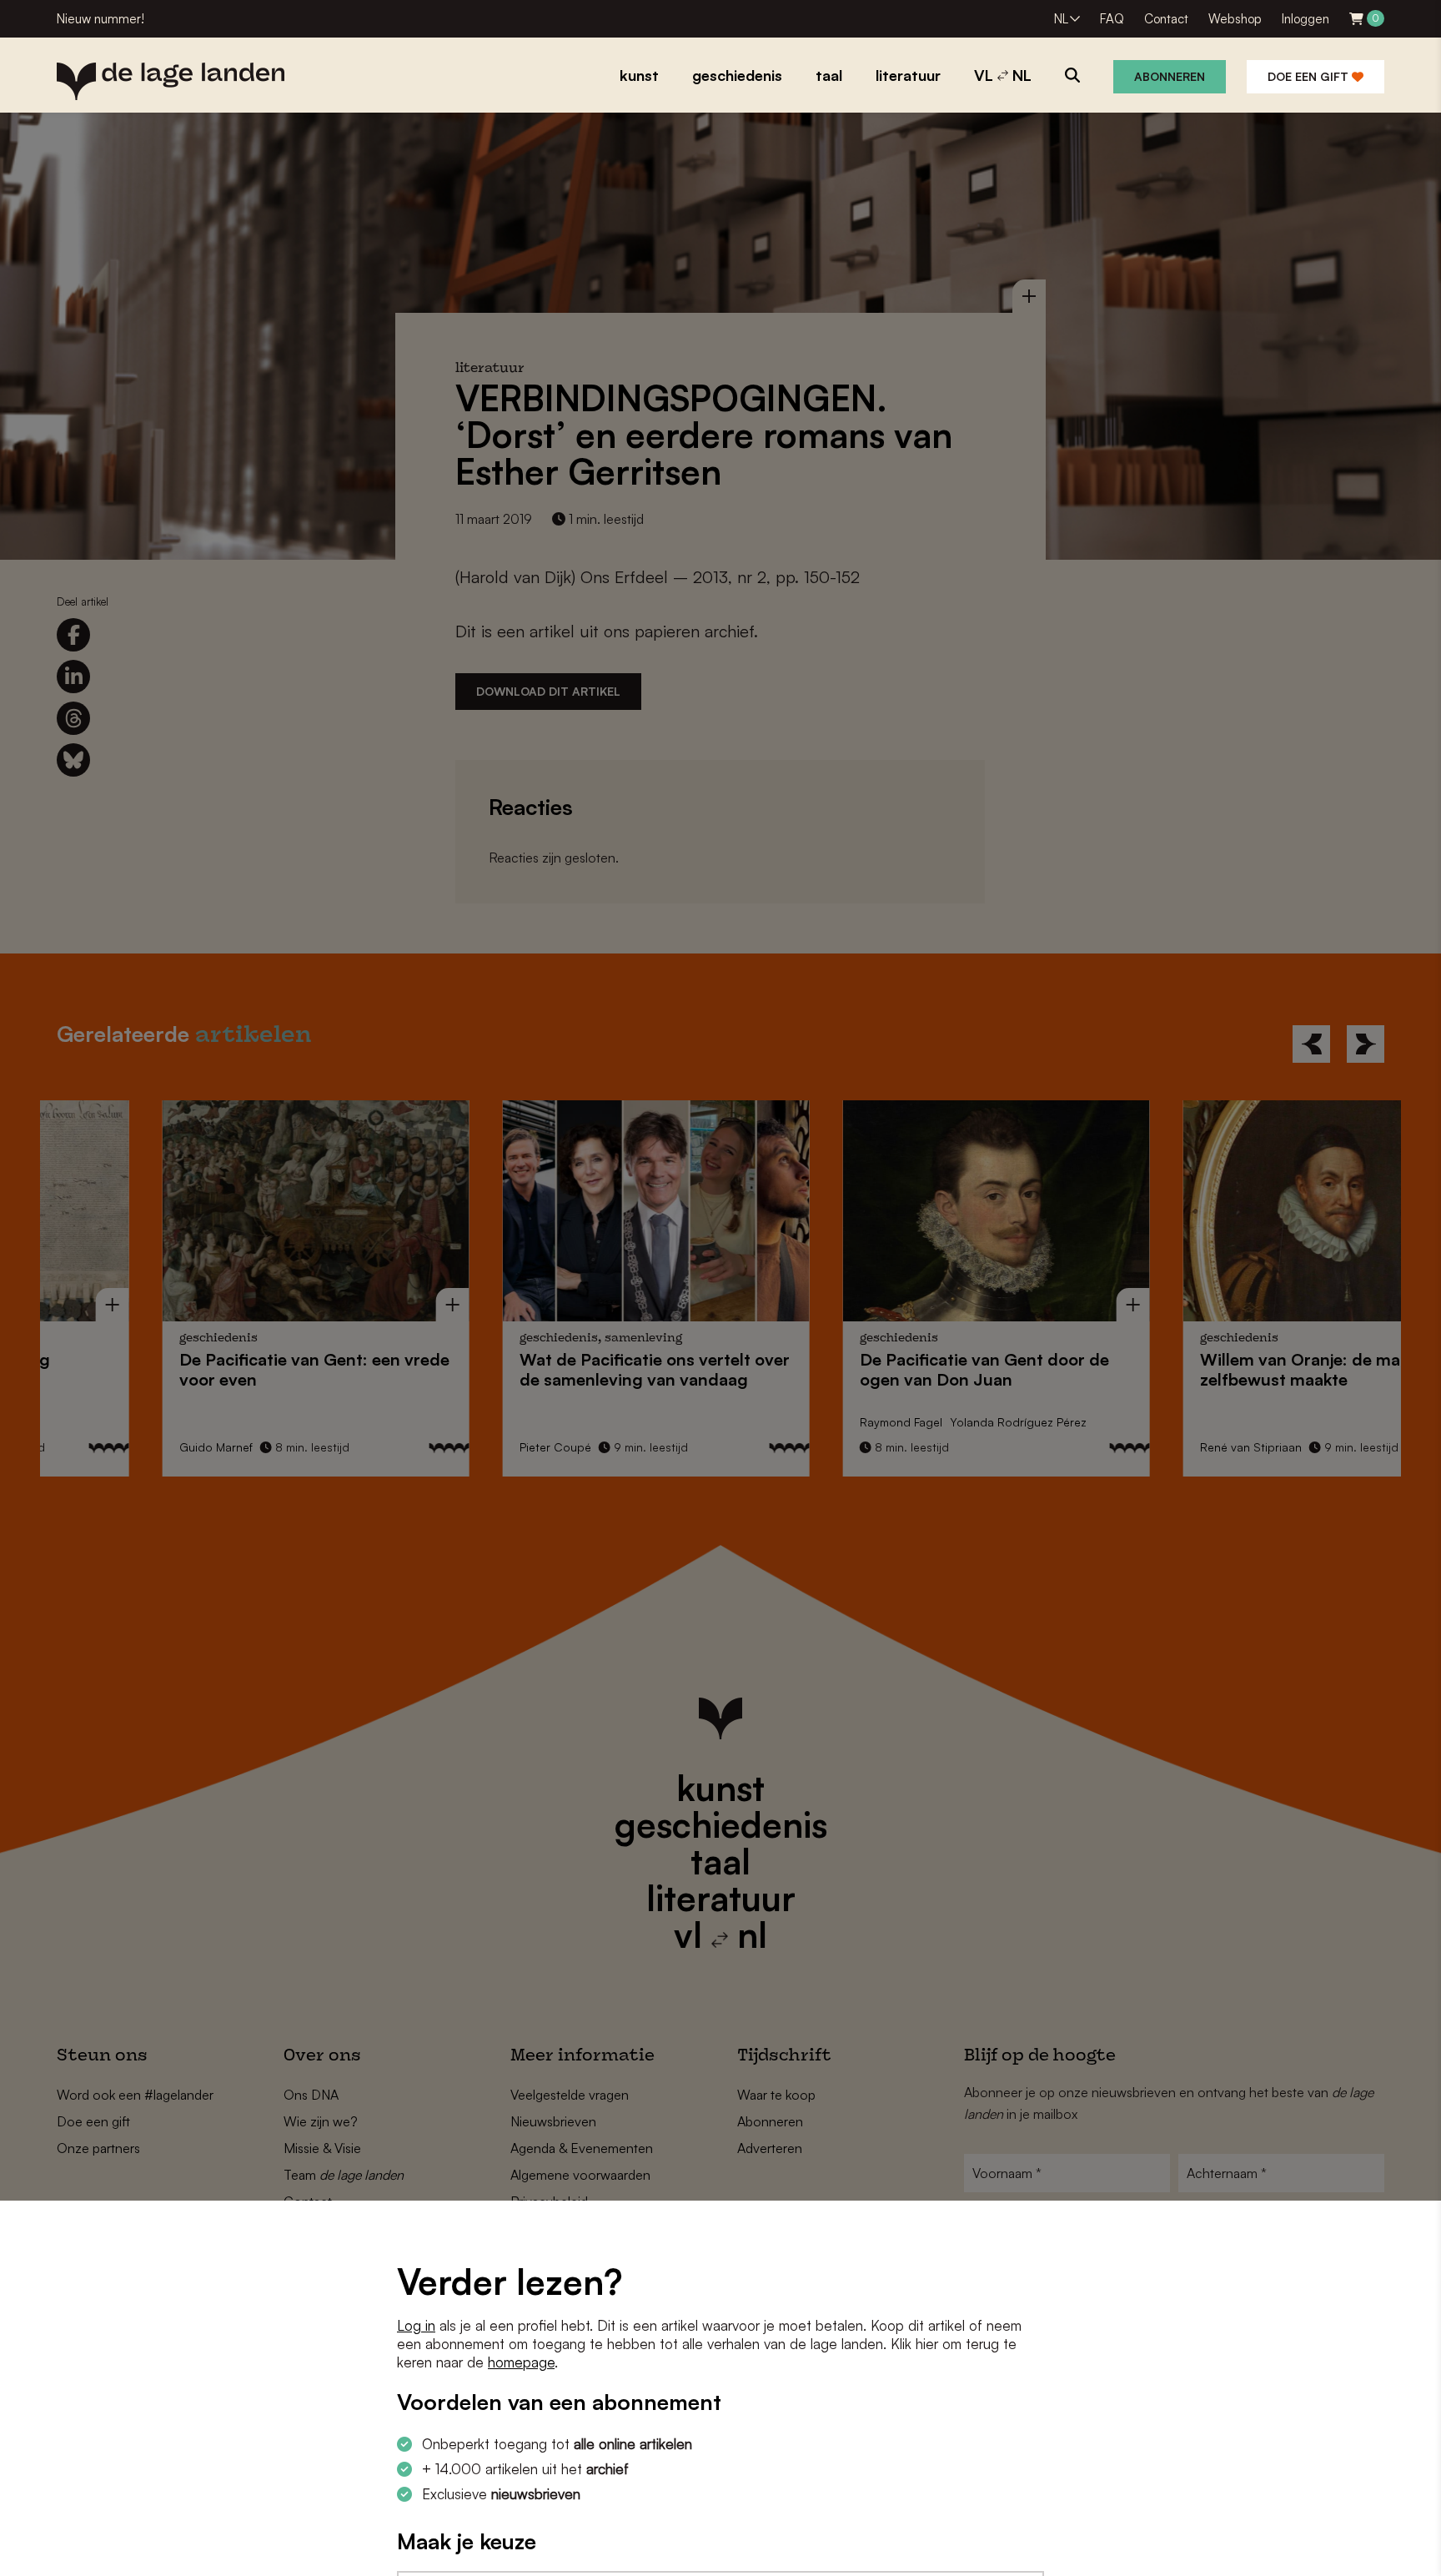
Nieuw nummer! (100, 19)
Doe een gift (1310, 76)
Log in (416, 2325)
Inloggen (1305, 19)
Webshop (1235, 19)
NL (1061, 19)
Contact (1166, 19)
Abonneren (1170, 76)
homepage (521, 2362)
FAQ (1112, 19)
